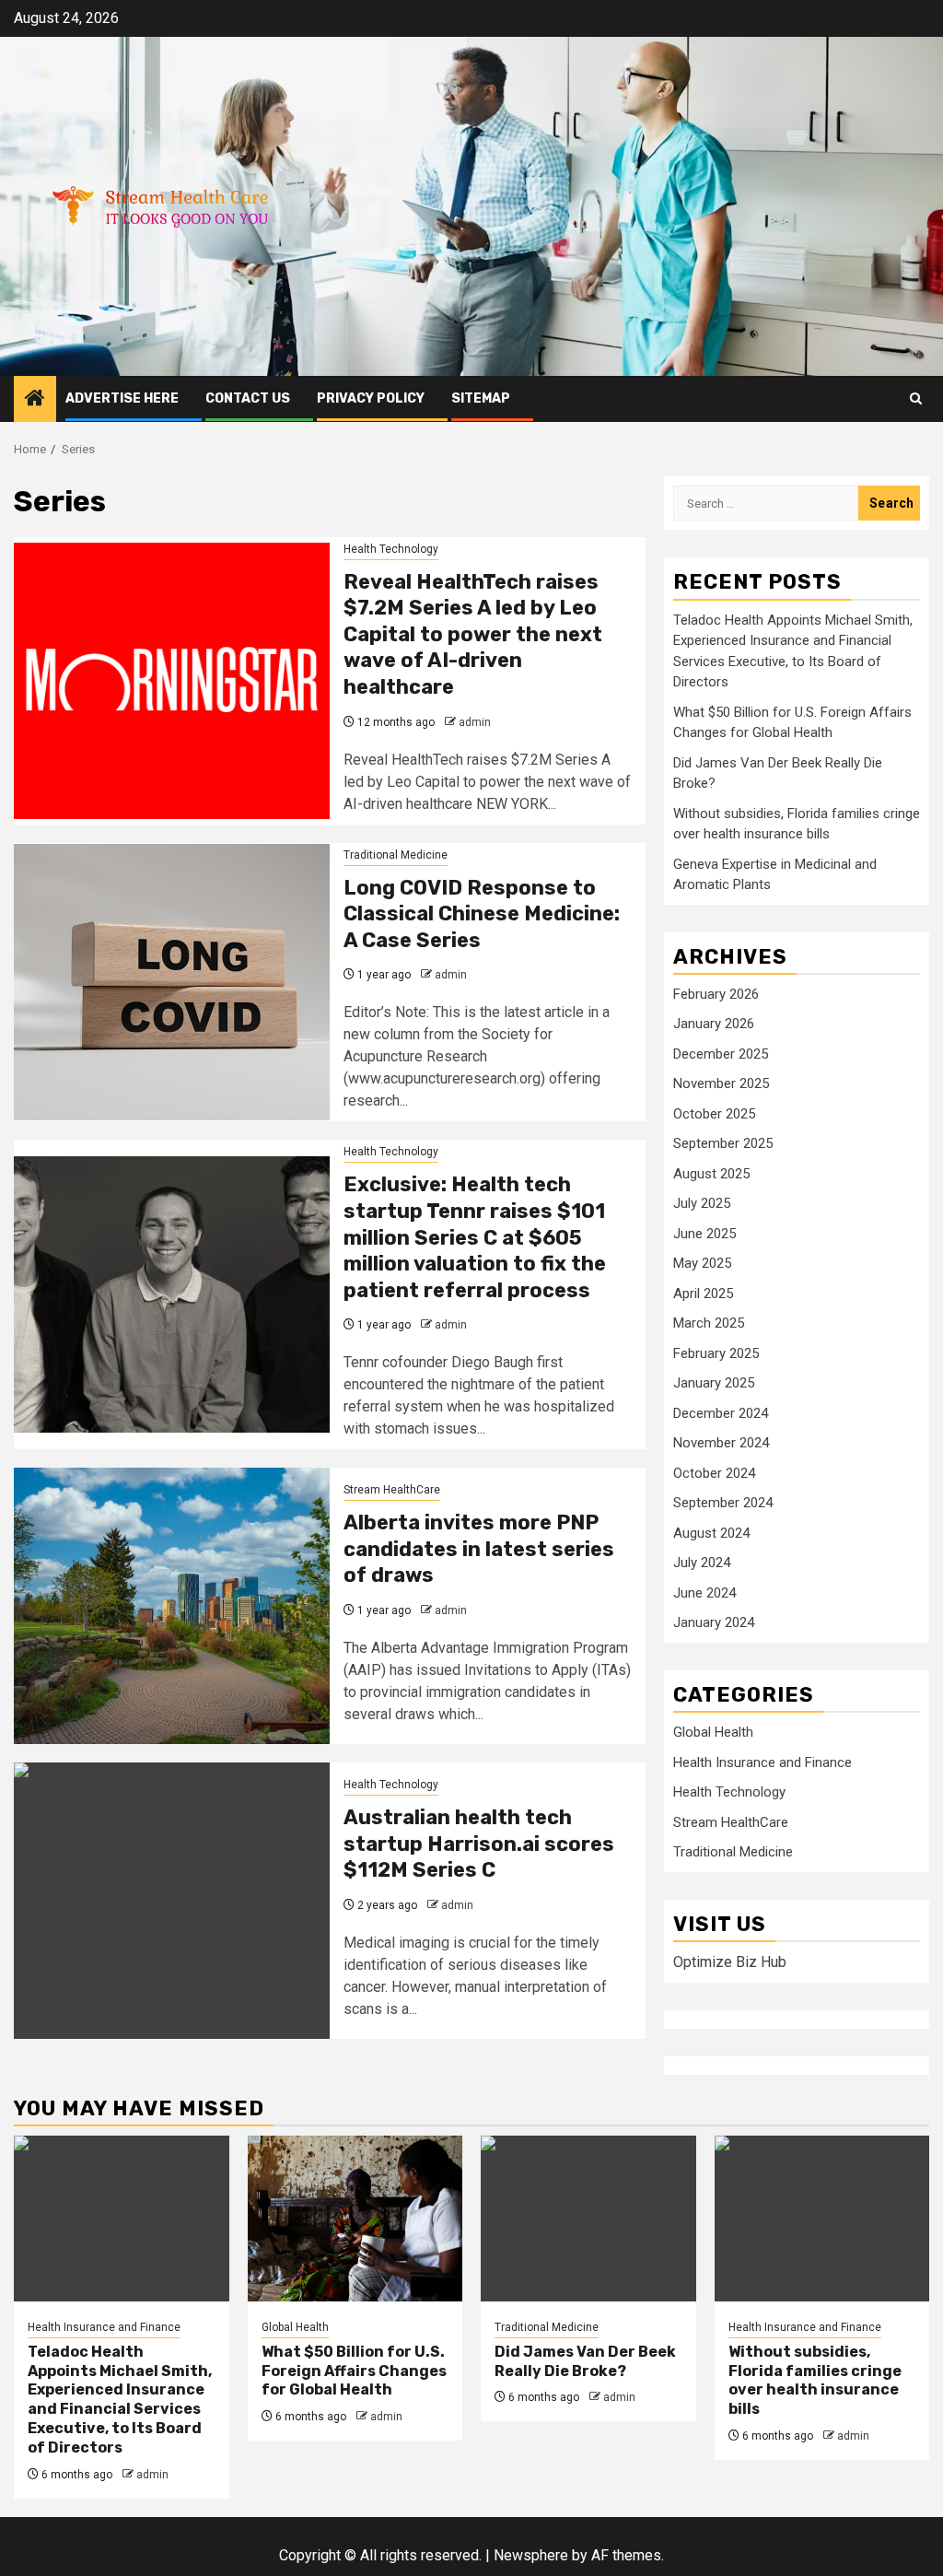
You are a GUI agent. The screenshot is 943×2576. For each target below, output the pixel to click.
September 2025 (723, 1143)
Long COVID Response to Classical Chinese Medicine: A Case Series (482, 914)
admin (475, 722)
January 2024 (714, 1622)
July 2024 (702, 1563)
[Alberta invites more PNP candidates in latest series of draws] (172, 1606)
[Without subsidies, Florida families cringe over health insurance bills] (822, 2219)
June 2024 (704, 1593)
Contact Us (248, 398)
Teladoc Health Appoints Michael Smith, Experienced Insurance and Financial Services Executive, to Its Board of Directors (120, 2400)
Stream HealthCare (392, 1490)
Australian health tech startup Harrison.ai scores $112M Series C (479, 1844)
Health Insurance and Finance (763, 1762)
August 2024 (711, 1533)
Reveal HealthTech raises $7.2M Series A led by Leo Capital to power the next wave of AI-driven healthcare (473, 634)
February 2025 (716, 1353)
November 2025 (721, 1083)
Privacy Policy (371, 398)
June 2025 (704, 1234)
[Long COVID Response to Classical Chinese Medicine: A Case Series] (172, 982)
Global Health (713, 1732)
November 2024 (721, 1443)
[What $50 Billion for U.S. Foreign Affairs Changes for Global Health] (355, 2219)
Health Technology (391, 549)
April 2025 (703, 1294)
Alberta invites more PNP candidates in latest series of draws (479, 1549)
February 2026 (716, 994)
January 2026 (714, 1024)
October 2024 (714, 1473)
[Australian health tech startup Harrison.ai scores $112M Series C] (172, 1901)
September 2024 (723, 1503)
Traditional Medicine (396, 855)
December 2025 (721, 1054)
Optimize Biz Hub (730, 1962)
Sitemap (481, 398)
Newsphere (531, 2555)
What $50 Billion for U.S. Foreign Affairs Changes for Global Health (354, 2371)
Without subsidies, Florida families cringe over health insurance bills (815, 2380)
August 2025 (711, 1174)
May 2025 (702, 1263)
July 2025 (702, 1203)
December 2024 (721, 1413)
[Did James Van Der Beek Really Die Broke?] (588, 2219)
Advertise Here (122, 398)
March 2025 (709, 1323)
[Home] (35, 400)
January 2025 (714, 1383)
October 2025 (714, 1114)
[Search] (916, 398)
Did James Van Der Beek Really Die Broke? (585, 2361)
